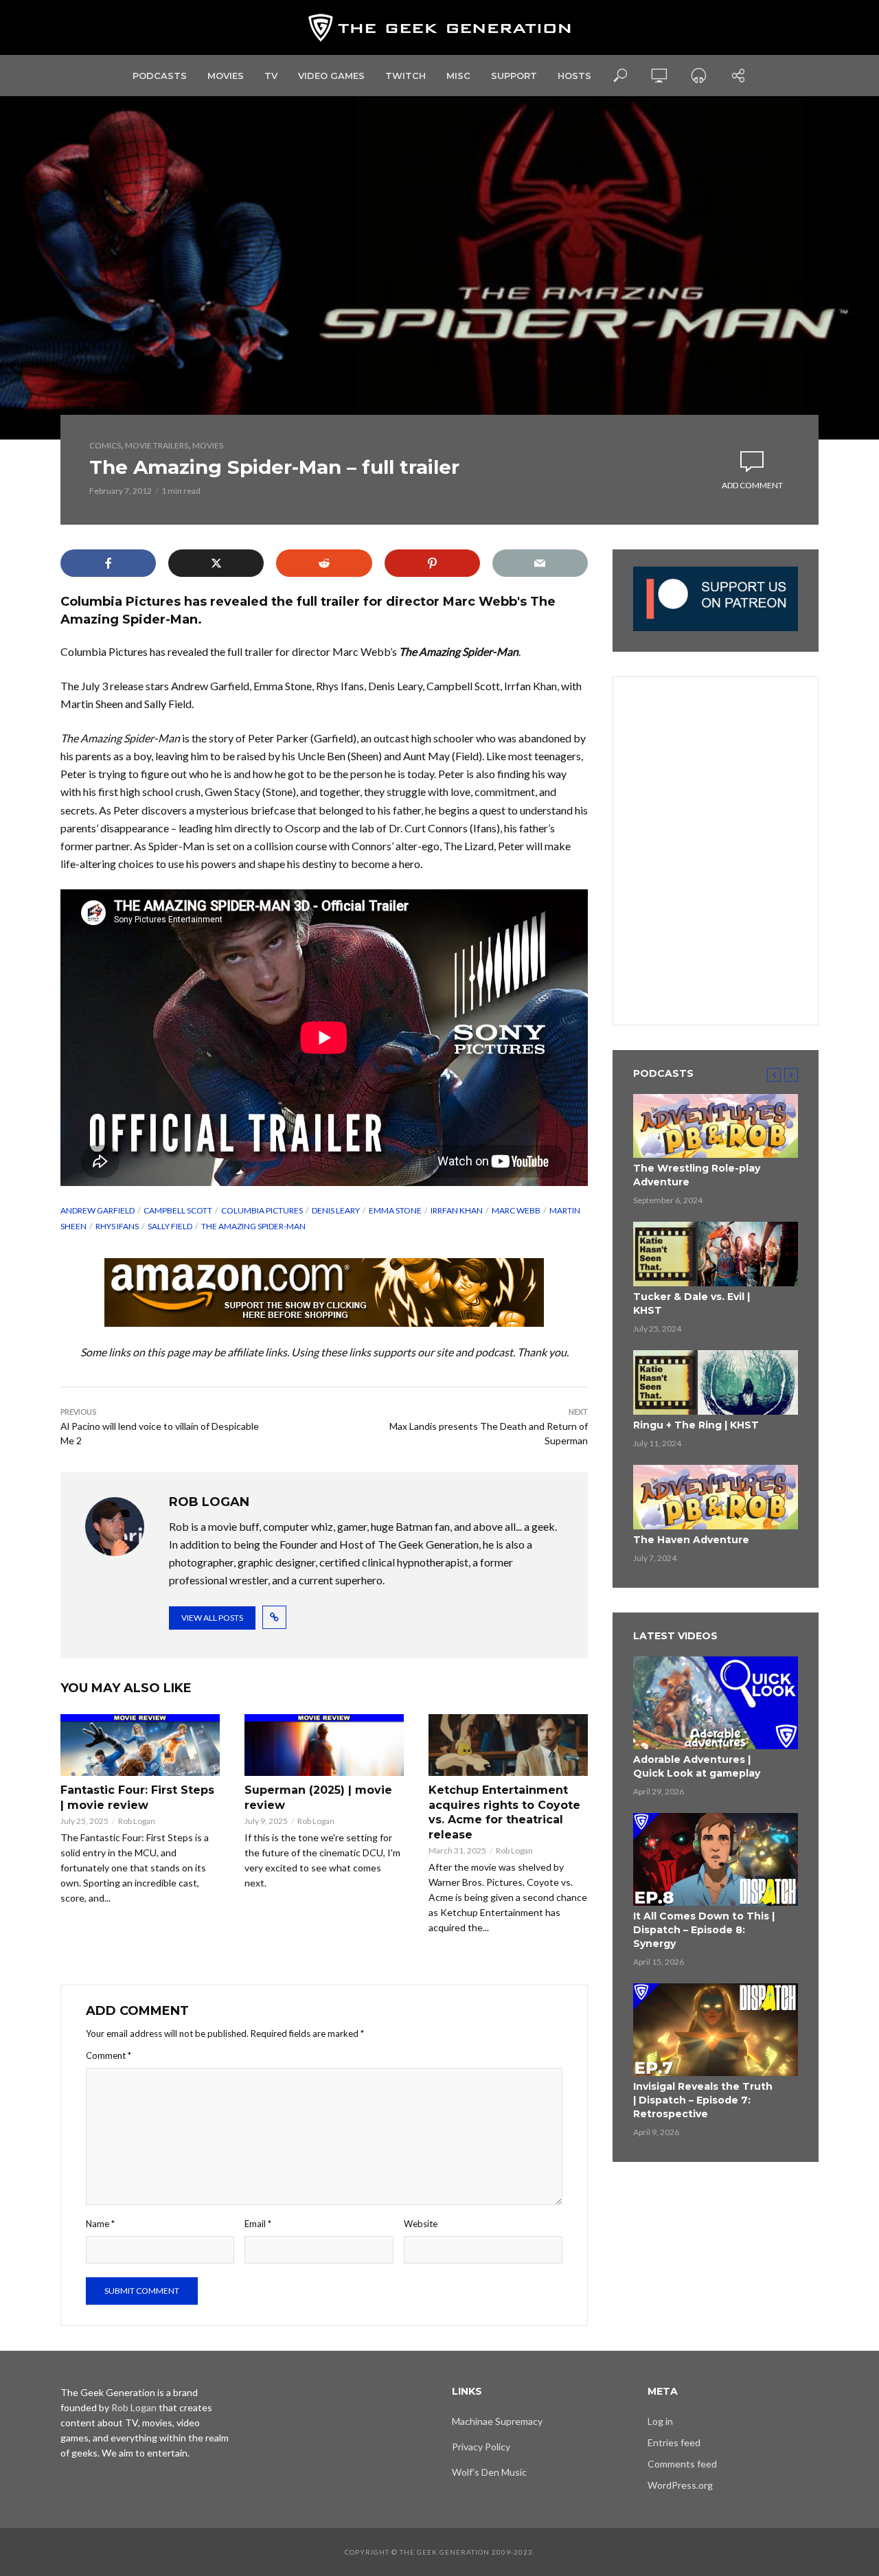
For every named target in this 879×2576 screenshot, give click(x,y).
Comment (109, 2055)
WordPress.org (680, 2485)
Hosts (574, 76)
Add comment (752, 485)
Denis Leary (336, 1210)
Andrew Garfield (98, 1210)
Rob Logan (137, 1821)
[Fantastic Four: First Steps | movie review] (140, 1745)
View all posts (212, 1618)
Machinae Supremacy (497, 2421)
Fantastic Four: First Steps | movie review (137, 1798)
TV (271, 76)
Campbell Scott (178, 1210)
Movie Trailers (157, 445)
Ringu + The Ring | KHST (696, 1425)
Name (100, 2224)
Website (421, 2224)
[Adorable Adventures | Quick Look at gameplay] (716, 1703)
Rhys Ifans (117, 1226)
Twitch (406, 76)
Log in (660, 2421)
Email (258, 2224)
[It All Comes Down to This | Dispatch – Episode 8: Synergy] (716, 1859)
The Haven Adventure (691, 1540)
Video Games (331, 76)
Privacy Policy (481, 2447)
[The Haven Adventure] (716, 1497)
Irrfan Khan (457, 1210)
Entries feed (674, 2442)
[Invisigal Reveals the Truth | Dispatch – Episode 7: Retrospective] (716, 2030)
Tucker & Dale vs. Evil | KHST (692, 1303)
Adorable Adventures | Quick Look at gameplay (697, 1766)
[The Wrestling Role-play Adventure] (716, 1126)
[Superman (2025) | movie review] (324, 1745)
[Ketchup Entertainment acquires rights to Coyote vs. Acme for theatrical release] (508, 1745)
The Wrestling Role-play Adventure (697, 1175)
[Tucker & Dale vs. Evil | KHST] (716, 1254)
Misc (458, 76)
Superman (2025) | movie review (318, 1798)
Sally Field (170, 1226)
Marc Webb (516, 1210)
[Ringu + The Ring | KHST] (716, 1382)
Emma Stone (395, 1210)
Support (514, 76)
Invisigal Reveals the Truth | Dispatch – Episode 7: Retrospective (703, 2100)
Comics (105, 445)
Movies (226, 76)
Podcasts (160, 76)
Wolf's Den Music (489, 2472)
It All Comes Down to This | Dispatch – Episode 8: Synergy (704, 1930)
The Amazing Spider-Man (253, 1226)
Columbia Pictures (262, 1210)
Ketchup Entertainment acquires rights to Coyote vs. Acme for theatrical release (504, 1812)
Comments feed (682, 2464)
